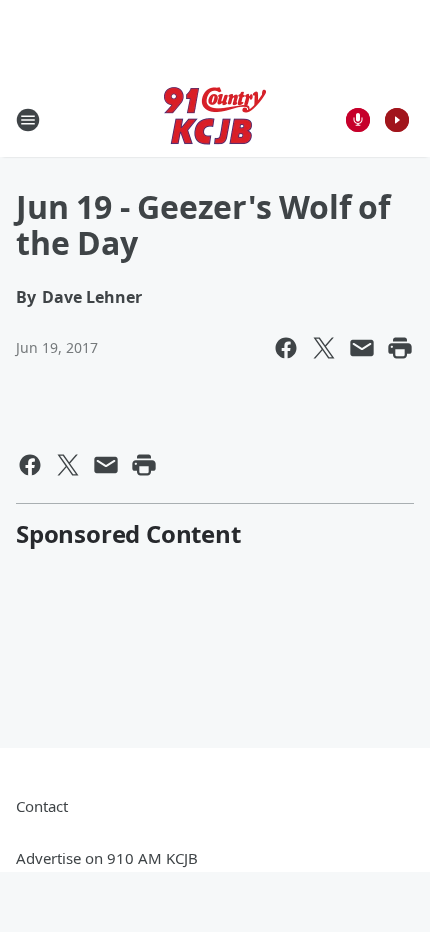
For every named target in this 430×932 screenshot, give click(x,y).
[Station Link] (215, 119)
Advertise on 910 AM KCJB (107, 858)
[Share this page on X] (324, 348)
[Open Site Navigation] (28, 120)
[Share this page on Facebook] (286, 348)
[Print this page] (400, 348)
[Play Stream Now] (397, 120)
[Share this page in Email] (362, 348)
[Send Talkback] (358, 120)
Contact (42, 806)
